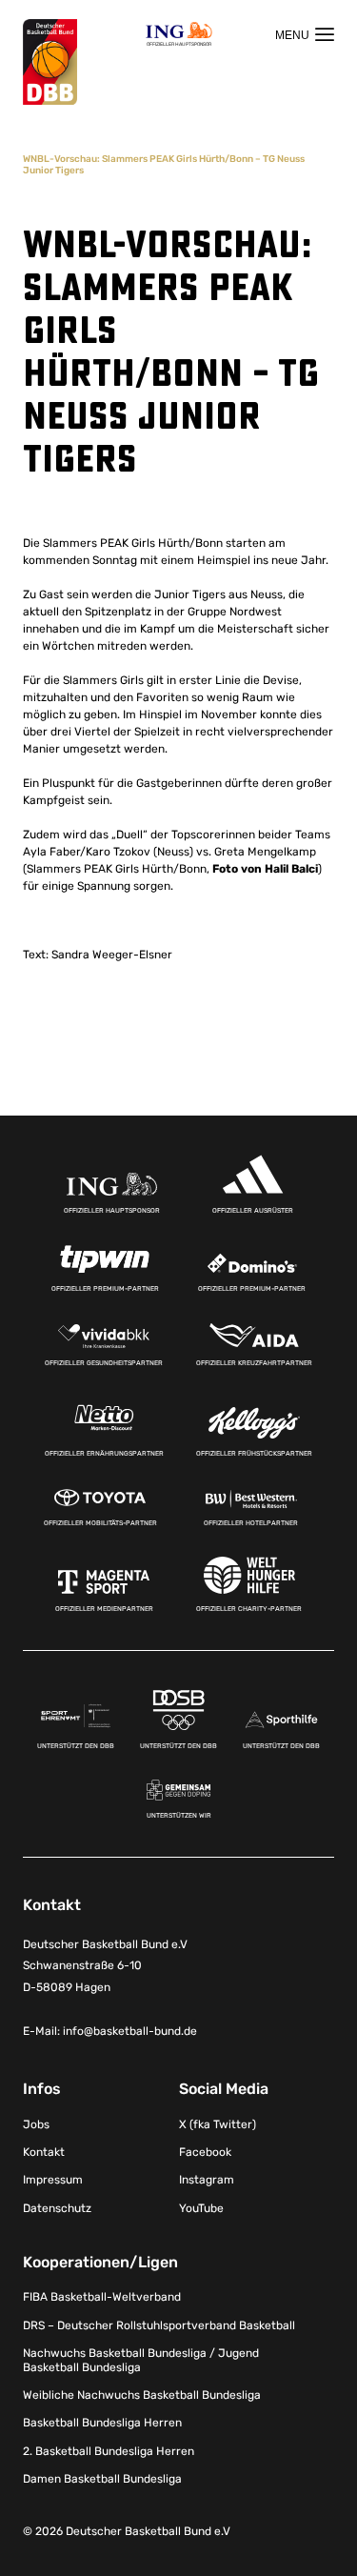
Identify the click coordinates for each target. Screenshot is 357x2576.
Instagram (207, 2180)
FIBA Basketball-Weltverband (102, 2297)
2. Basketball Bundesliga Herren (109, 2451)
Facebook (205, 2152)
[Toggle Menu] (305, 34)
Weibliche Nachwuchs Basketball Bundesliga (142, 2395)
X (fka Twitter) (218, 2124)
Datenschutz (57, 2208)
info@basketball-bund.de (130, 2031)
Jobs (36, 2124)
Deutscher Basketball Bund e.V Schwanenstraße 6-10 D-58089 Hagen (105, 1966)
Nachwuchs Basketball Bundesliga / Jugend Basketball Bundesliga (141, 2360)
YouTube (201, 2208)
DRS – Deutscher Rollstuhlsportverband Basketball (159, 2325)
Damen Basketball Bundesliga (102, 2479)
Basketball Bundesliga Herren (102, 2423)
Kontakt (44, 2152)
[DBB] (50, 62)
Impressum (53, 2180)
